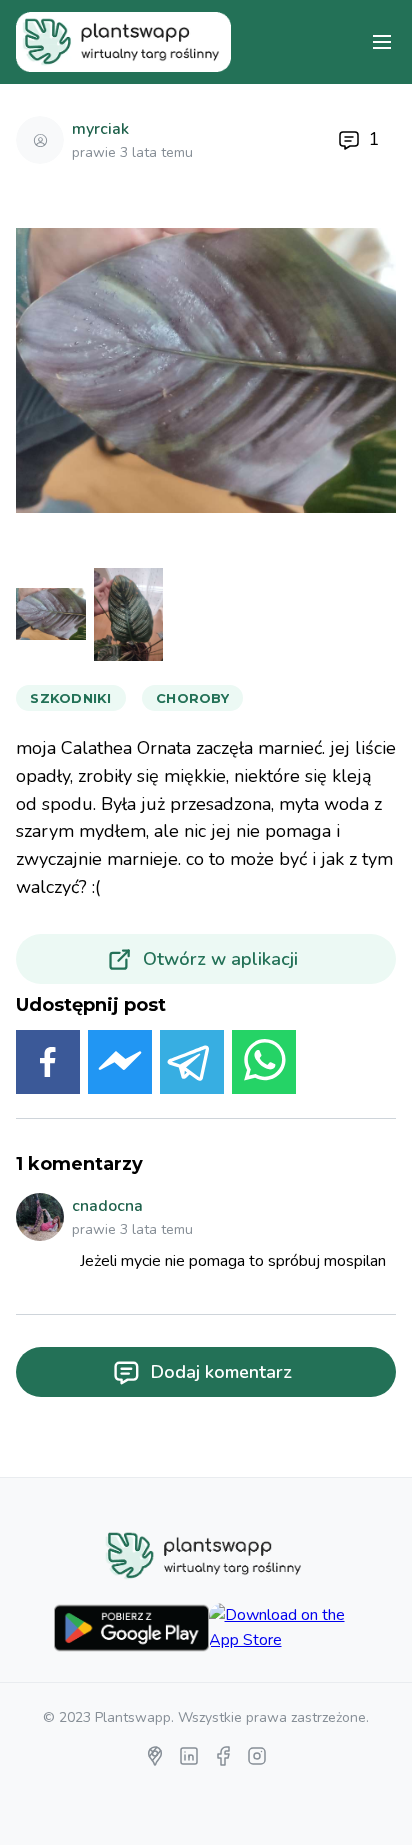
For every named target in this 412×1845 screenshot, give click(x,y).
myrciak (100, 129)
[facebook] (48, 1066)
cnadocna (107, 1206)
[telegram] (192, 1066)
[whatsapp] (264, 1066)
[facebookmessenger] (120, 1066)
